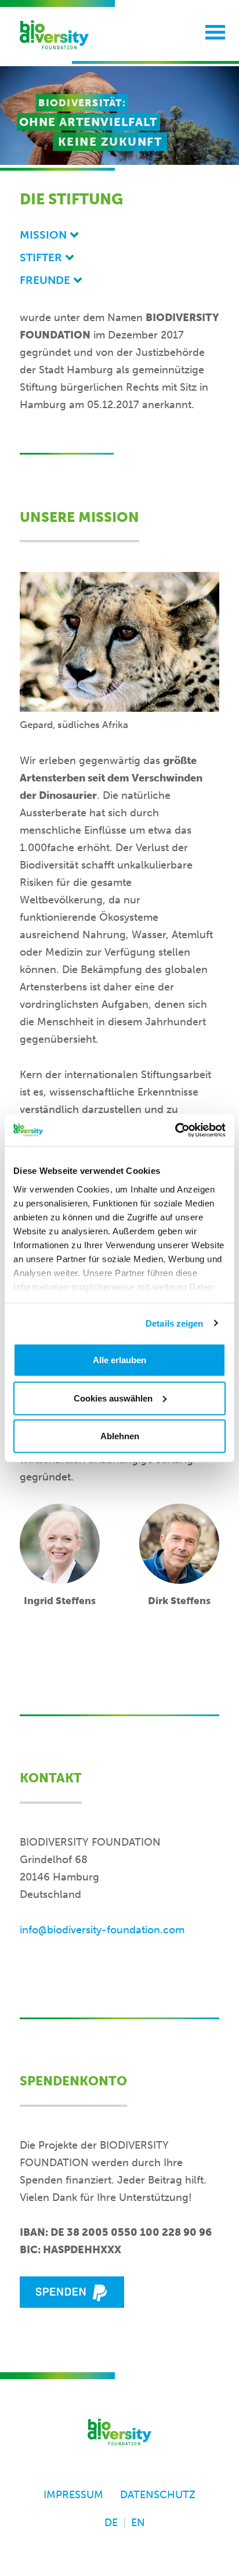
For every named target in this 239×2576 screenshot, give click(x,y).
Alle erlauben (119, 1360)
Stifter (41, 257)
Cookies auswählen (113, 1398)
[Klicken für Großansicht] (119, 642)
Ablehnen (120, 1436)
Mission (43, 235)
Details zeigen (174, 1323)
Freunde (45, 280)
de (111, 2523)
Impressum (73, 2495)
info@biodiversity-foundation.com (102, 1930)
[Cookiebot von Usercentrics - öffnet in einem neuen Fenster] (175, 1130)
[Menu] (215, 29)
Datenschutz (158, 2495)
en (138, 2523)
